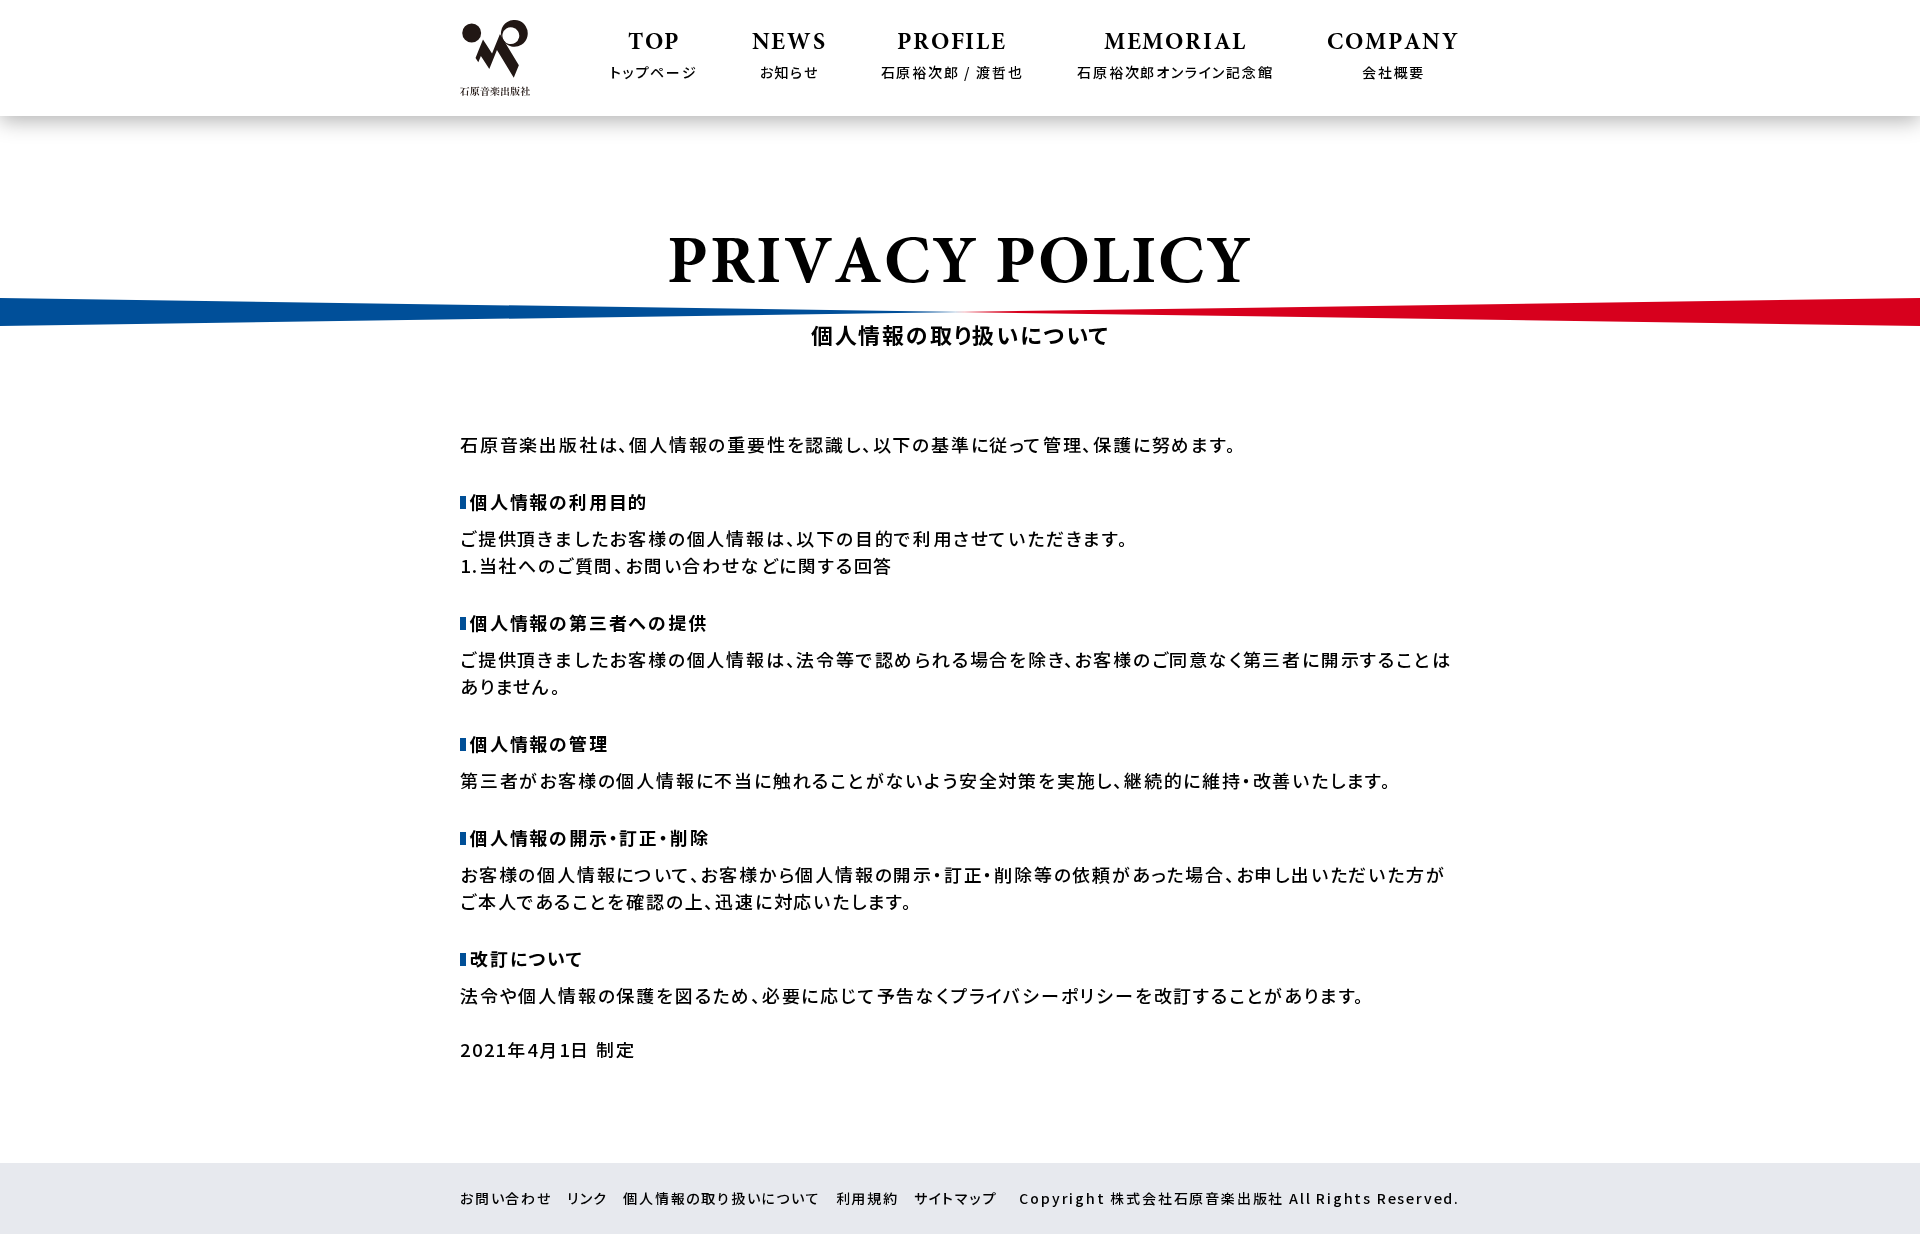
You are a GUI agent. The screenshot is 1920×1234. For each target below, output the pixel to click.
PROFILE (952, 57)
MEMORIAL (1175, 57)
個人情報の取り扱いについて (721, 1198)
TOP (654, 57)
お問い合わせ (506, 1198)
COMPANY (1393, 57)
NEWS (789, 57)
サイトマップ (956, 1198)
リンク (587, 1198)
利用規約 (867, 1198)
